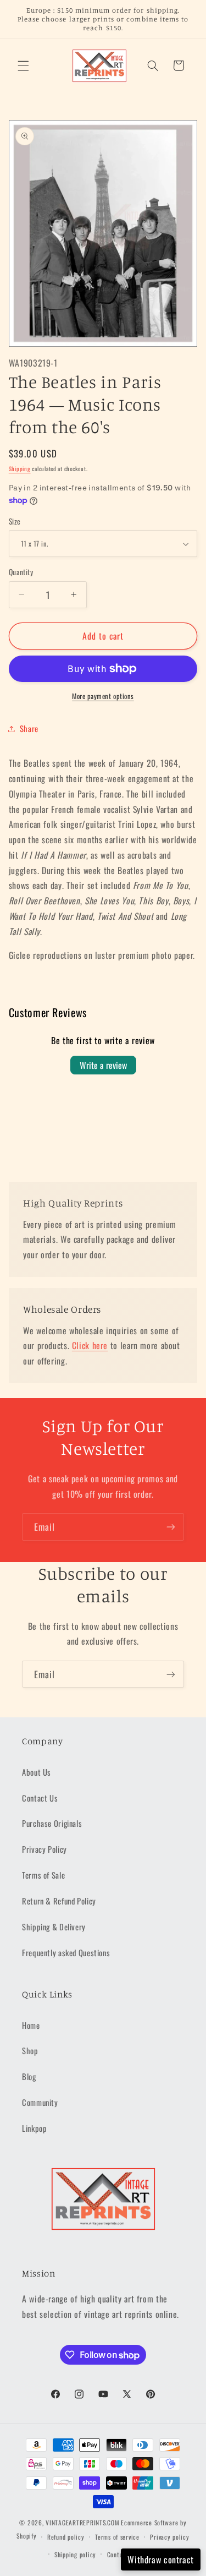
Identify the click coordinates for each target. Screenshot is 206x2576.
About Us (37, 1772)
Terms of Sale (43, 1875)
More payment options (103, 696)
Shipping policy (75, 2554)
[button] (23, 66)
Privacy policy (169, 2537)
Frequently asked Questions (66, 1952)
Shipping (20, 468)
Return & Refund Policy (59, 1901)
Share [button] (29, 728)
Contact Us (40, 1798)
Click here (90, 1345)
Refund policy (66, 2537)
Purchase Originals (52, 1823)
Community (40, 2102)
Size (15, 521)
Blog (29, 2076)
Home (31, 2025)
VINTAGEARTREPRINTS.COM (82, 2522)
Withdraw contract (161, 2559)
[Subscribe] (171, 1527)
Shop (30, 2050)
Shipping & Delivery (54, 1926)
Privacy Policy (44, 1849)
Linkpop (34, 2128)
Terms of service (117, 2537)
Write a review (103, 1065)
